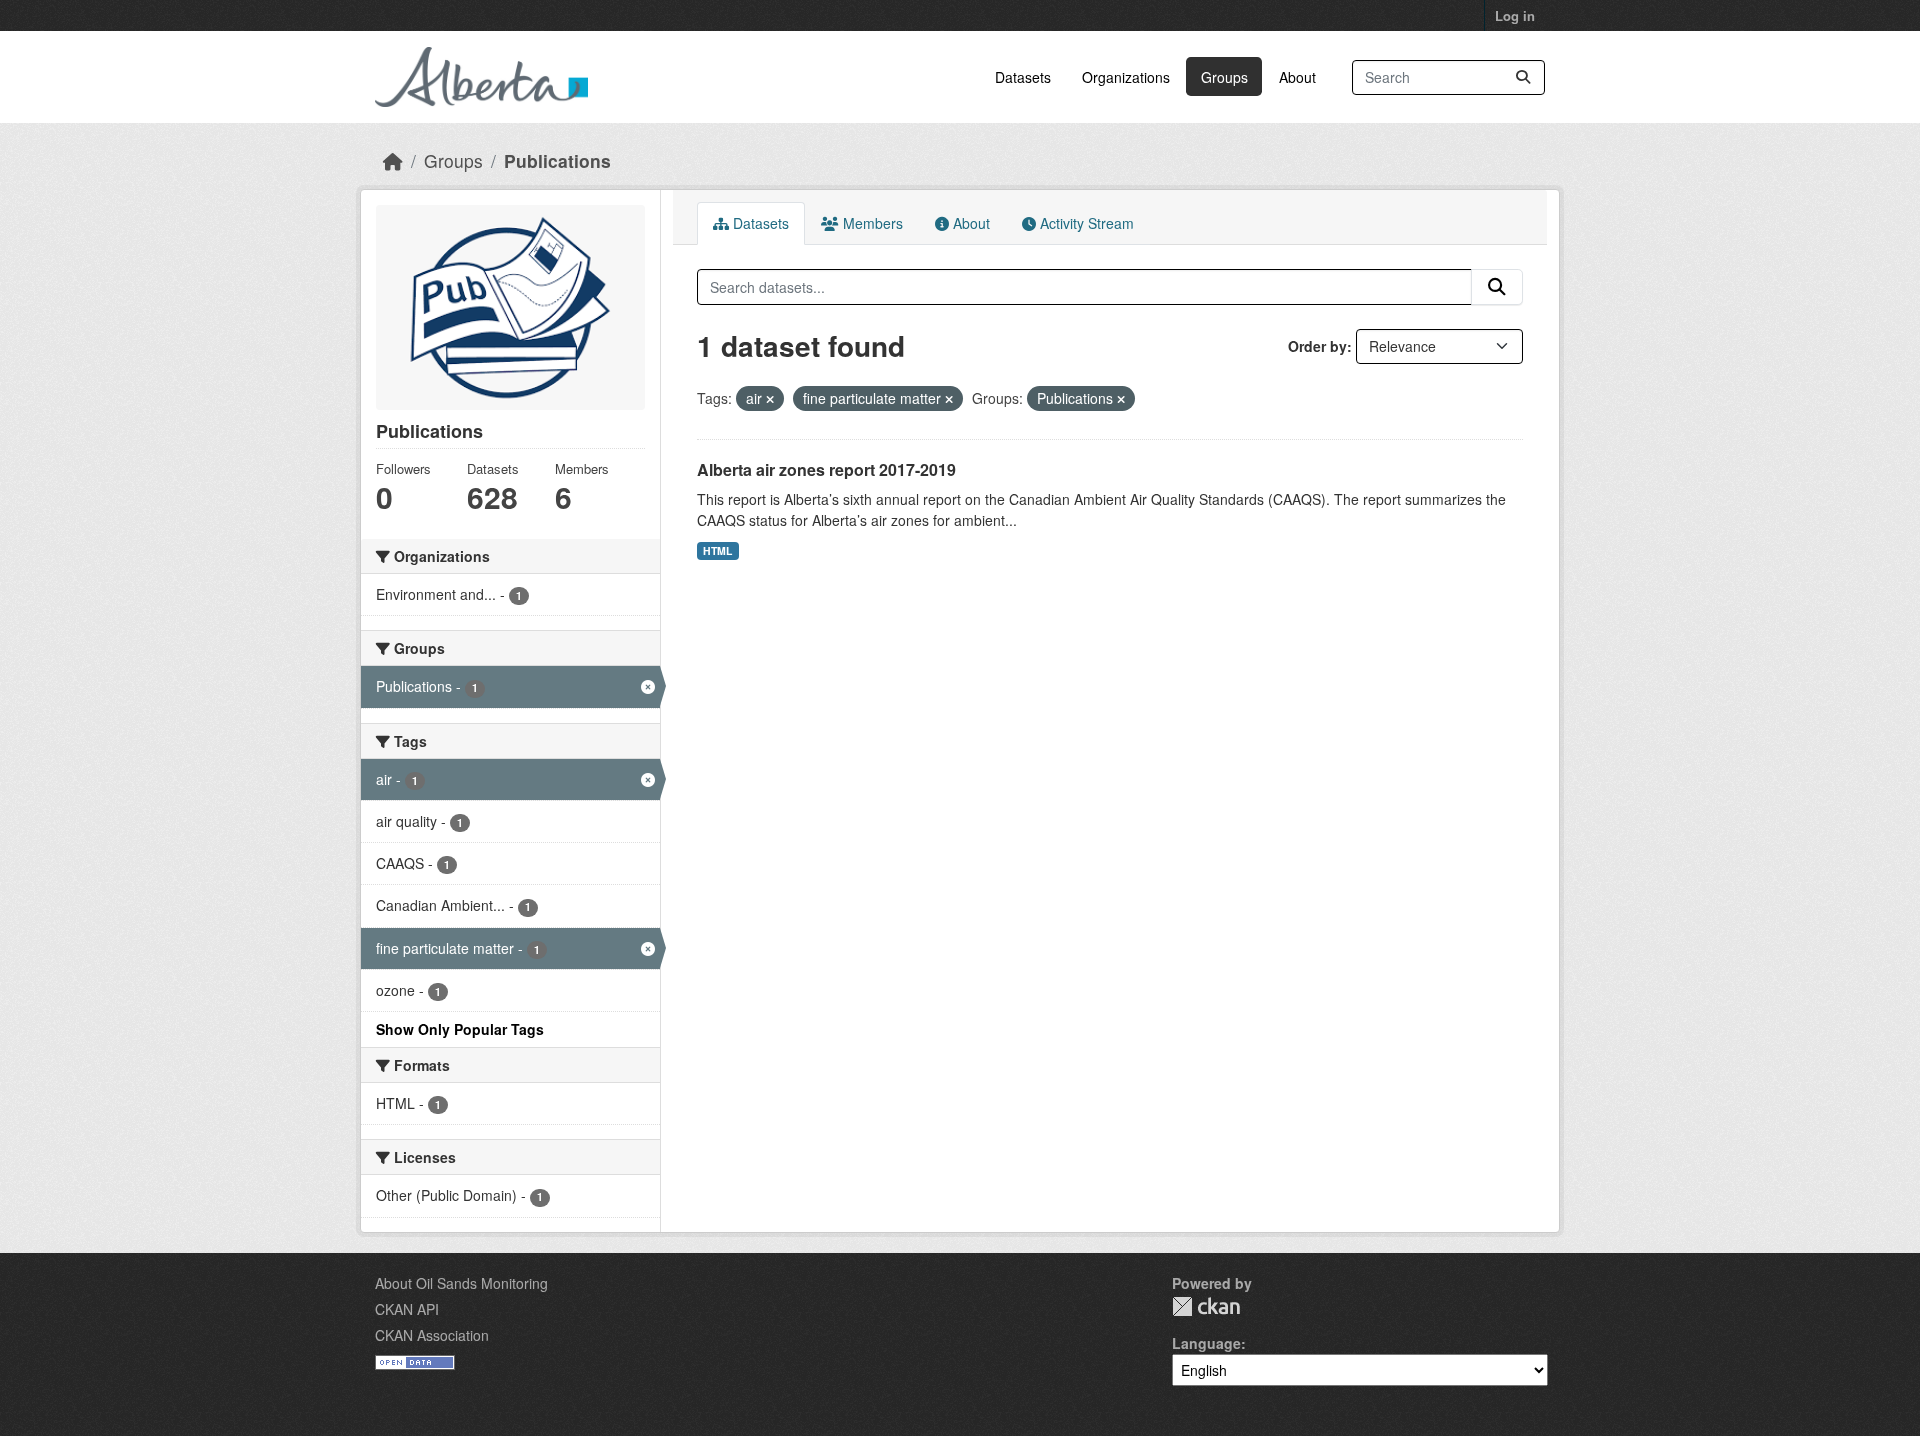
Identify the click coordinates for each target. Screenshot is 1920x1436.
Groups (1224, 77)
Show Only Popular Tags (460, 1029)
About (1297, 77)
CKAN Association (432, 1335)
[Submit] (1523, 77)
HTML (717, 550)
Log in (1515, 15)
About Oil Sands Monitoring (461, 1283)
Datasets (1023, 77)
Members (871, 223)
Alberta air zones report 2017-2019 (826, 469)
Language (1206, 1343)
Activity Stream (1085, 223)
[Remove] (770, 399)
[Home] (393, 160)
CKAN (1206, 1306)
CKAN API (407, 1309)
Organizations (1126, 77)
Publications (557, 160)
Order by (1317, 346)
